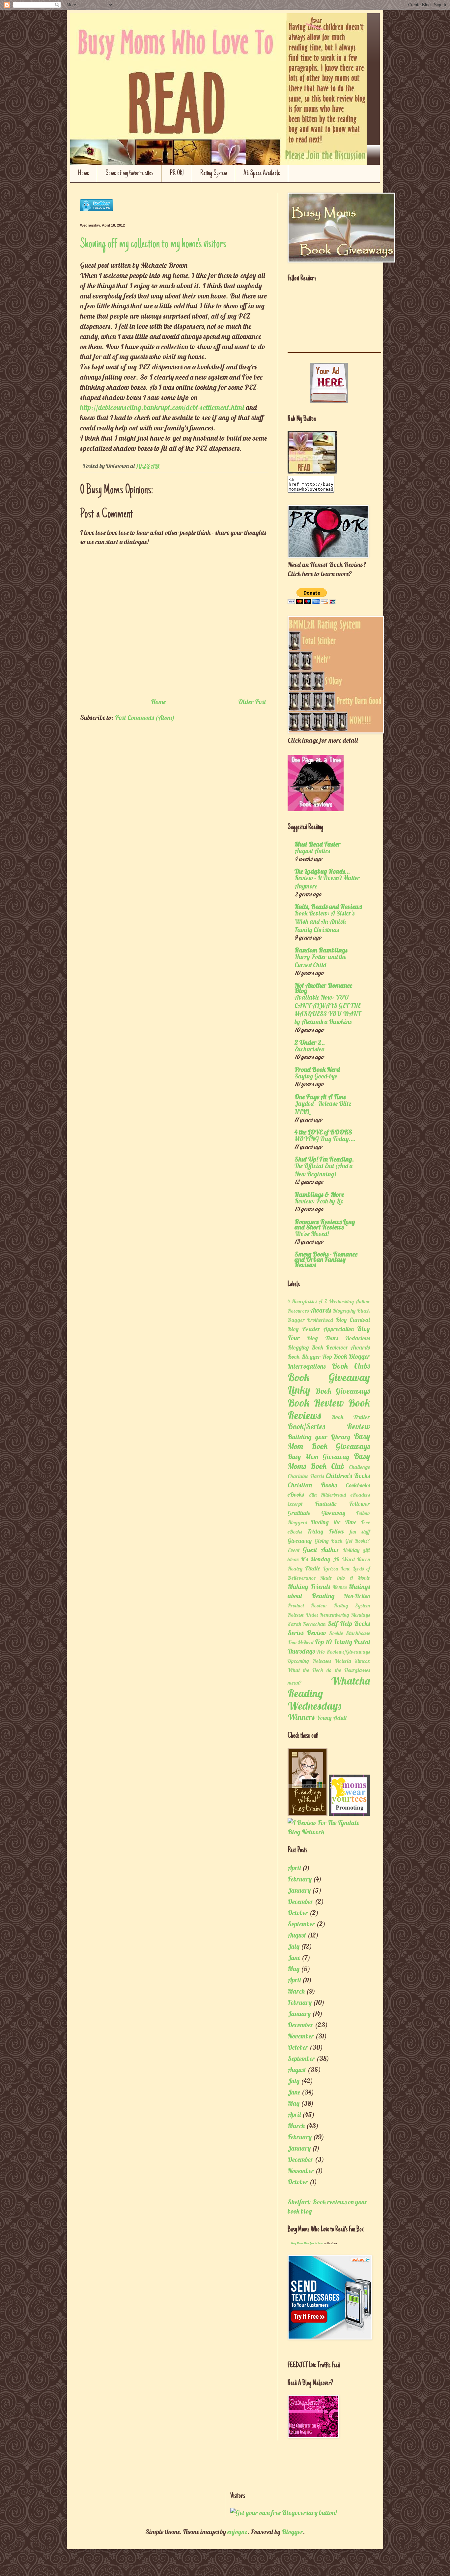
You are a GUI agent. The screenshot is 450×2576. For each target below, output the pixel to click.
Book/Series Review (329, 1426)
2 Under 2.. (310, 1042)
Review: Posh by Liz (319, 1201)
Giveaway (300, 1541)
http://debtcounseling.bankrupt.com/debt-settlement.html (162, 407)
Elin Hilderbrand (328, 1495)
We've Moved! (312, 1234)
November (301, 2036)
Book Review (316, 1403)
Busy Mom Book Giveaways (329, 1441)
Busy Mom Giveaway (318, 1457)
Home (84, 173)
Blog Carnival (353, 1320)
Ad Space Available (262, 173)
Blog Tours (322, 1338)
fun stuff (360, 1532)
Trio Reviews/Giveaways (343, 1652)
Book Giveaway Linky (329, 1383)
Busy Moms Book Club (329, 1461)
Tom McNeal (300, 1642)
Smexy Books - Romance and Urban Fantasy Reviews (326, 1259)
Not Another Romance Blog (323, 988)
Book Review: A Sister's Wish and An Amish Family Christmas (324, 921)
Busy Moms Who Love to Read (307, 2243)
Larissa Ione (337, 1568)
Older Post (252, 702)
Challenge (359, 1467)
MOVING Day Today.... (325, 1139)
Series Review (307, 1633)
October (298, 1913)
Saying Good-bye (316, 1076)
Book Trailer (351, 1417)
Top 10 (323, 1642)
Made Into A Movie (345, 1578)
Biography (344, 1311)
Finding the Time (334, 1522)
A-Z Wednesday (336, 1301)
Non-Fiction (357, 1596)
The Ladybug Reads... (322, 871)
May (294, 1969)
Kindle (313, 1568)
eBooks (296, 1494)
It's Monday (315, 1559)
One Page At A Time (320, 1097)
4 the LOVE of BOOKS (323, 1132)
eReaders (360, 1495)
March (296, 1991)
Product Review (307, 1605)
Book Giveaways (343, 1391)
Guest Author (321, 1550)
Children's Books (348, 1476)
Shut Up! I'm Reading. (324, 1159)
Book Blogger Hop (310, 1357)
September (301, 1924)
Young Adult (332, 1718)
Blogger (292, 2532)
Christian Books (312, 1485)
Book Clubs (351, 1366)
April (294, 1868)
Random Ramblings (321, 950)
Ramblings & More (319, 1194)
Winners (301, 1717)
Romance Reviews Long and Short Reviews (325, 1224)
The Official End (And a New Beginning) (323, 1170)
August (297, 1935)
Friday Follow (326, 1531)
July (294, 1946)
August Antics (312, 851)
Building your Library (319, 1437)
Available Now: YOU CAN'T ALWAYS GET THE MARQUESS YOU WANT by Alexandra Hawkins (328, 1009)
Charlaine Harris (306, 1476)
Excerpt (295, 1504)
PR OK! (177, 173)
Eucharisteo (309, 1049)
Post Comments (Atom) (145, 717)
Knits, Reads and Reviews (328, 906)
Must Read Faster (318, 844)
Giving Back (329, 1541)
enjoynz (237, 2532)
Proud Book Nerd (317, 1069)
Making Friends (309, 1586)
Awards (321, 1310)
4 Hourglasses (302, 1301)
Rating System (214, 173)
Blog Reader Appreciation (321, 1329)
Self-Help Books (349, 1623)
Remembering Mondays (345, 1615)
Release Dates (303, 1615)
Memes (339, 1587)
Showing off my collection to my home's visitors (153, 244)
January (299, 1890)
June (294, 1957)
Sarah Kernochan (307, 1624)
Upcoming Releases (309, 1661)
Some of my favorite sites (129, 173)
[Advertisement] (157, 2470)
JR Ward (344, 1559)
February (300, 1879)
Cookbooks (358, 1485)
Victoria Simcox (352, 1661)
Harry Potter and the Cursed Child (320, 961)
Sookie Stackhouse (350, 1633)
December (300, 1901)
